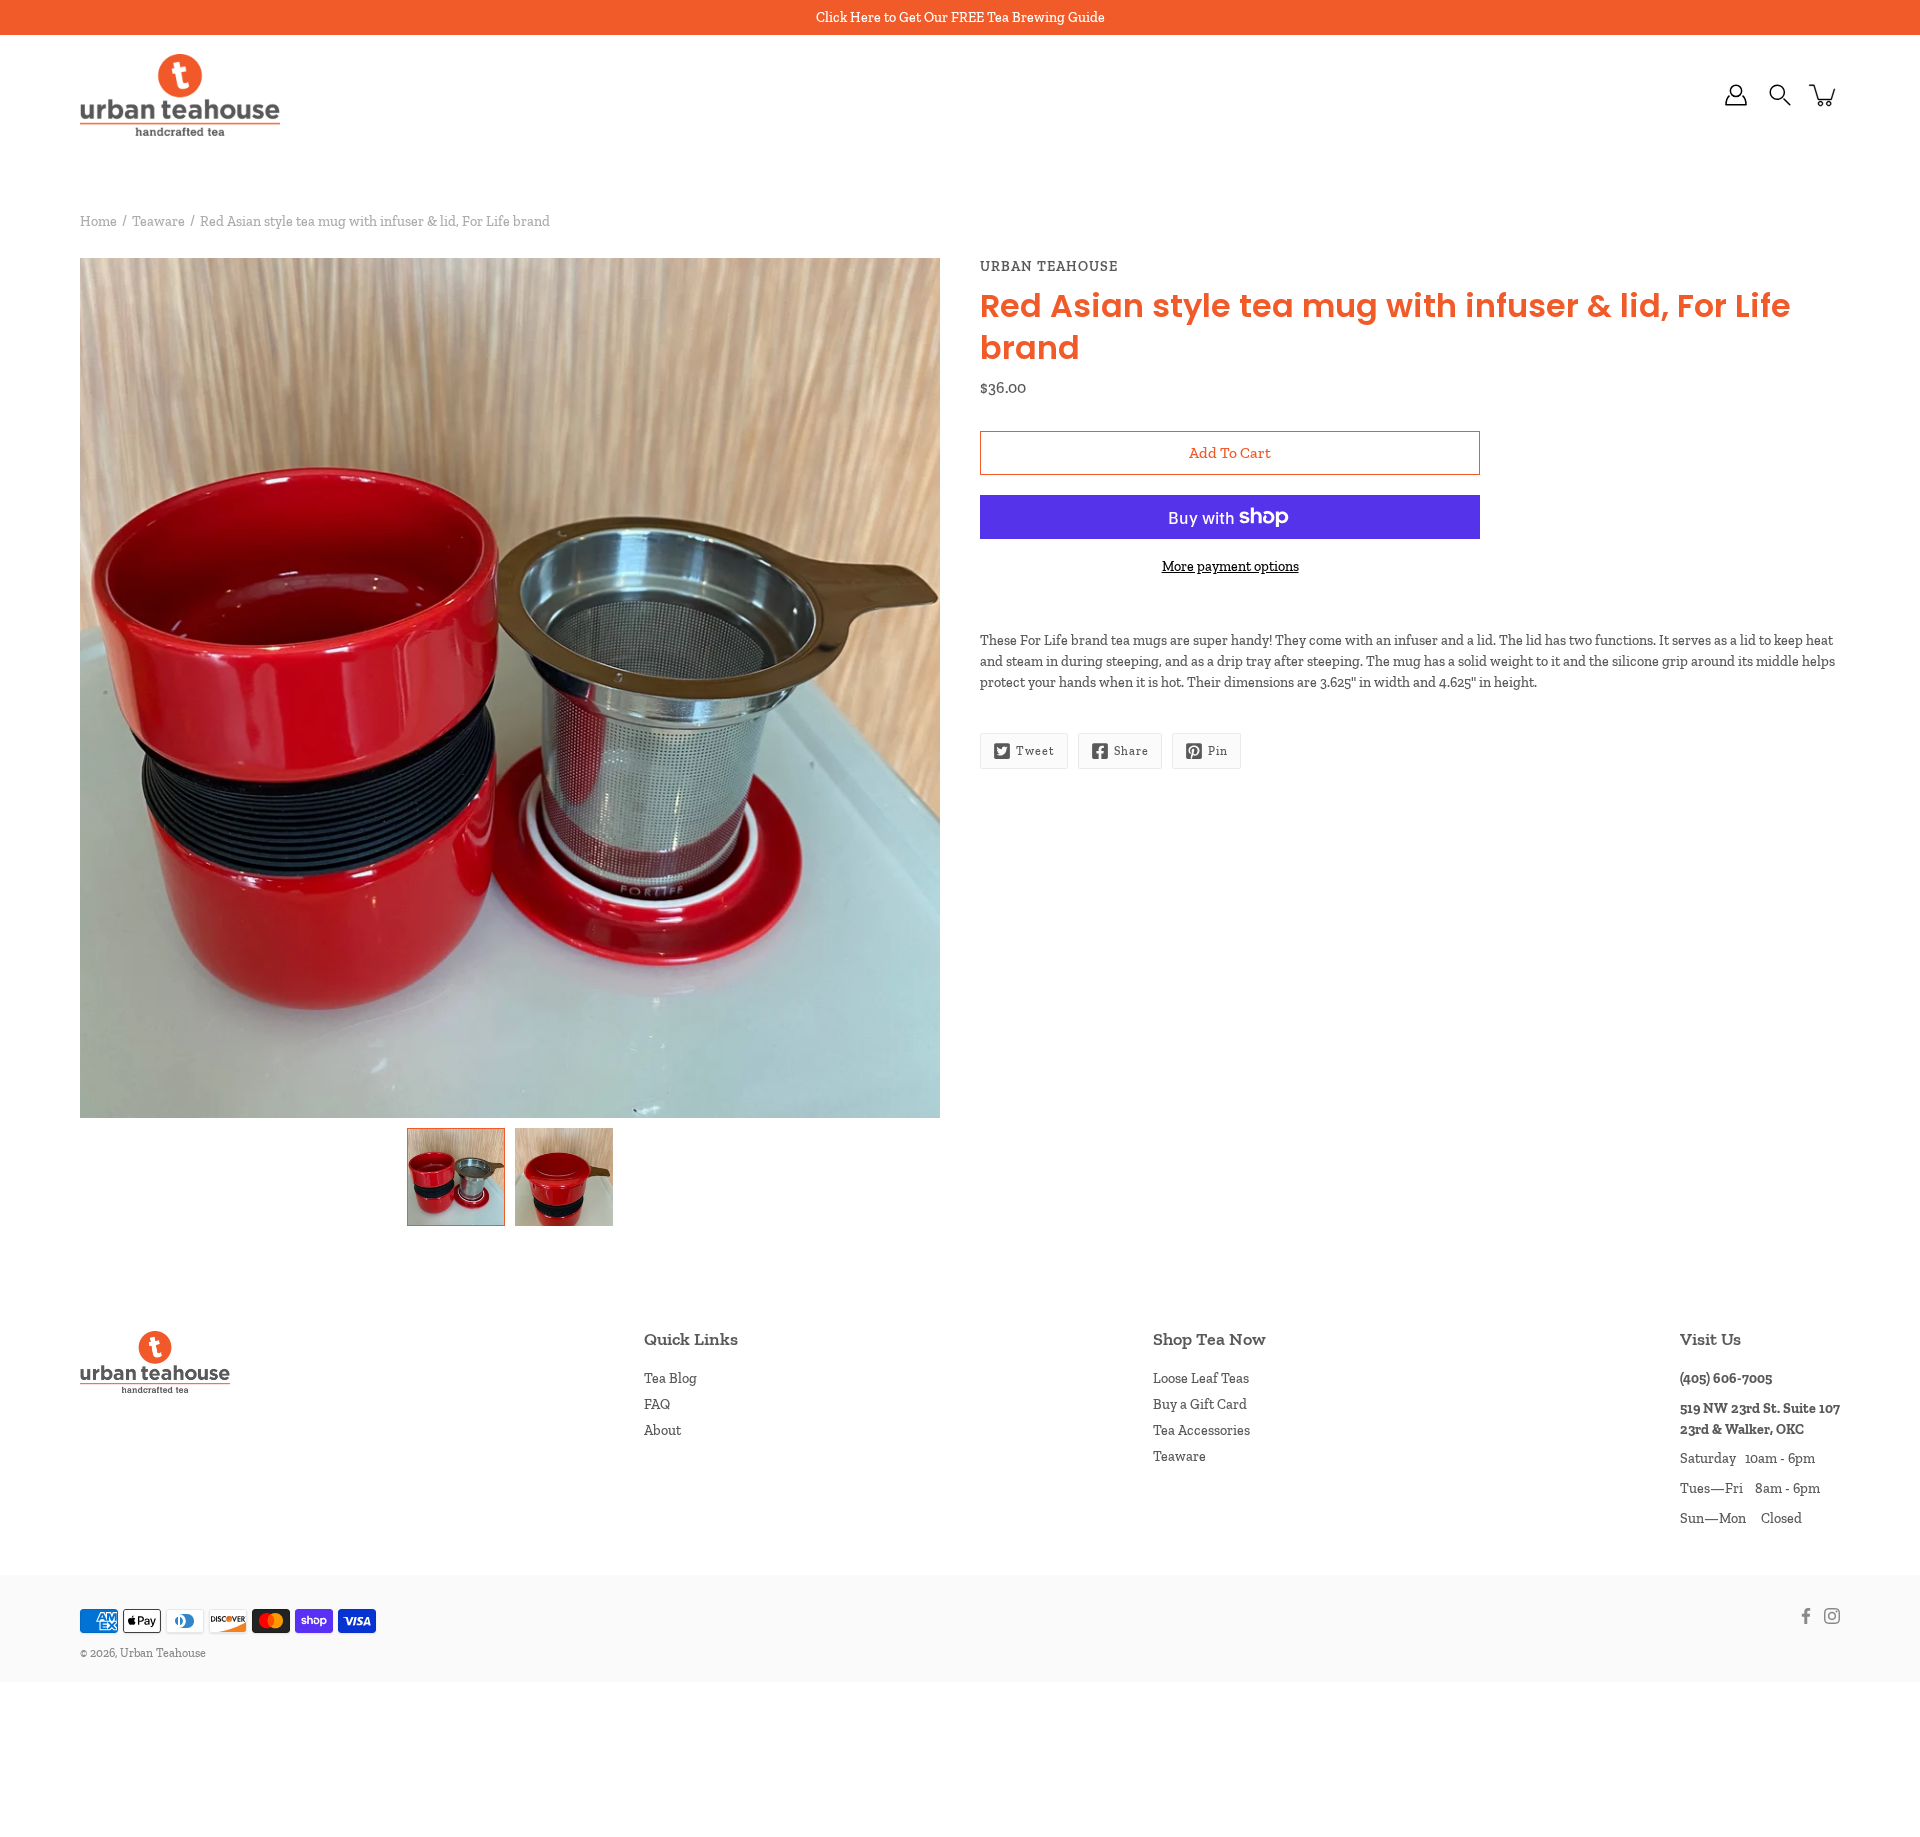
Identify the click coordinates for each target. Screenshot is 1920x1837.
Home (98, 221)
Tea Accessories (1201, 1430)
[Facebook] (1806, 1616)
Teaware (158, 221)
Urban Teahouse (163, 1653)
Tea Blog (670, 1378)
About (662, 1430)
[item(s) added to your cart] (1824, 95)
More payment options (1230, 566)
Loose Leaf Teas (1201, 1378)
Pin (1218, 751)
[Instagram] (1832, 1616)
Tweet (1035, 751)
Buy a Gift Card (1200, 1404)
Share (1131, 751)
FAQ (657, 1404)
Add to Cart (1230, 452)
